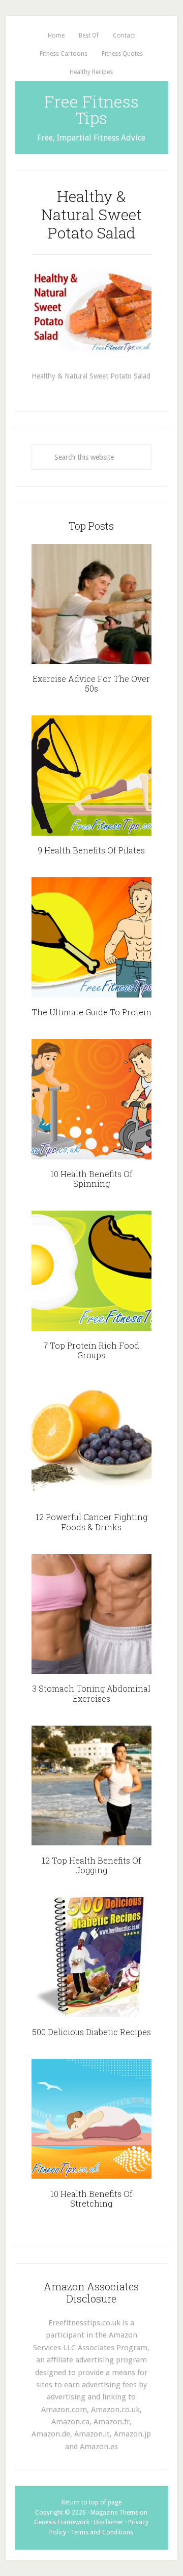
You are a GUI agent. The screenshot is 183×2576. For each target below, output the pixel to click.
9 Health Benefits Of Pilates (91, 850)
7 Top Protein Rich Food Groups (91, 1350)
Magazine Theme (114, 2513)
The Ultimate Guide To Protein (91, 1012)
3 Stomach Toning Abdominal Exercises (91, 1693)
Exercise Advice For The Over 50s (91, 683)
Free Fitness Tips (91, 109)
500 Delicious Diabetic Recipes (91, 2032)
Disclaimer (109, 2522)
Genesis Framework (62, 2522)
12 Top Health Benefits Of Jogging (91, 1865)
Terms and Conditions (102, 2532)
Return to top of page (91, 2502)
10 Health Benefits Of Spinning (91, 1179)
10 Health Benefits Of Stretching (91, 2199)
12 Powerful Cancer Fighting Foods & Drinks (91, 1522)
